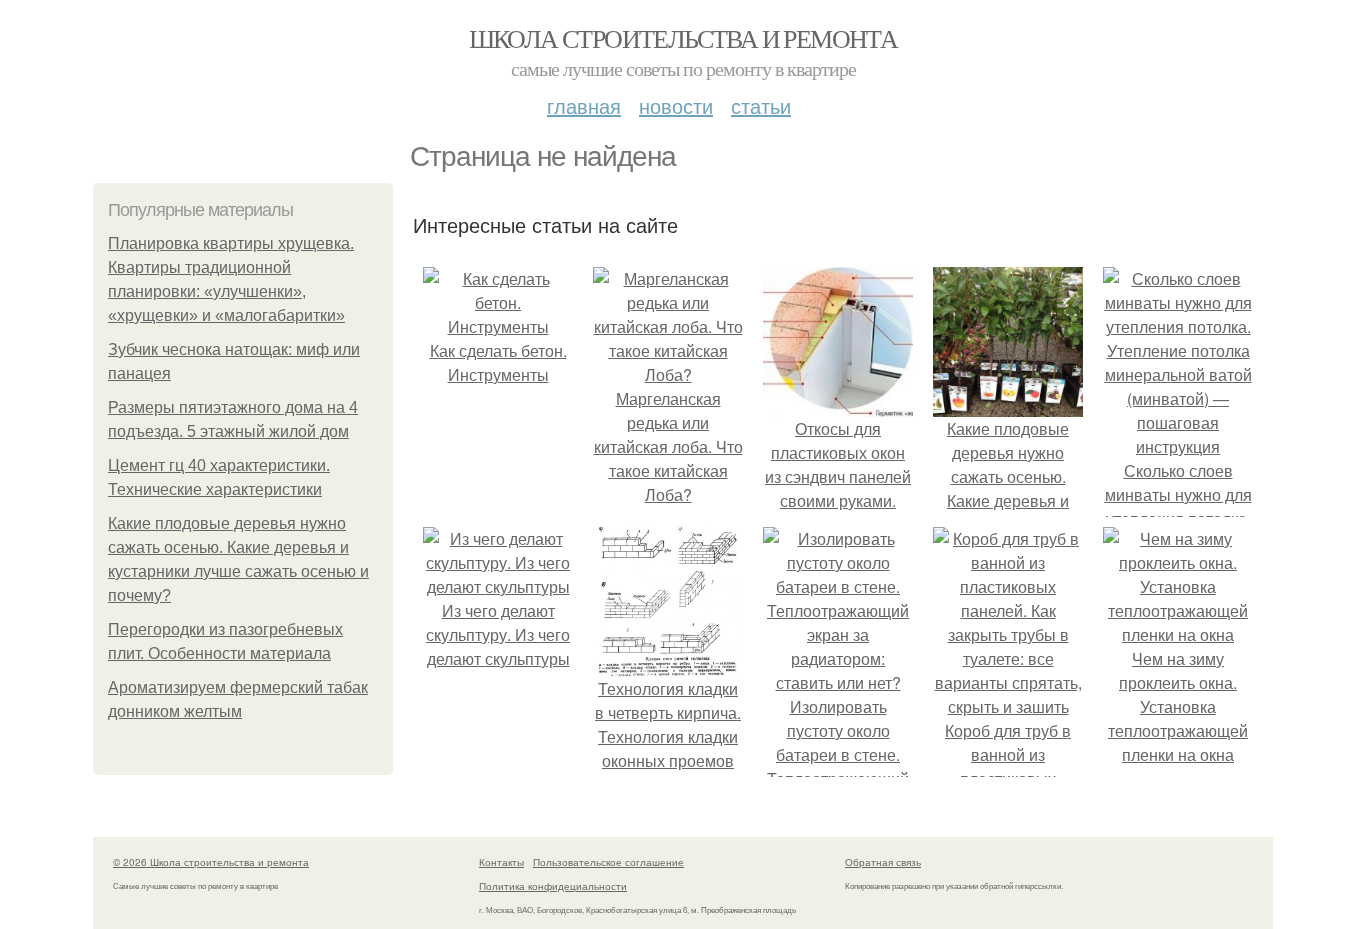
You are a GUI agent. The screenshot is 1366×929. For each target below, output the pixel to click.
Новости (676, 105)
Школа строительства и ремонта (683, 38)
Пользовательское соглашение (608, 862)
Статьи (761, 105)
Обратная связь (883, 862)
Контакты (501, 862)
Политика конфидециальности (553, 886)
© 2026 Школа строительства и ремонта (211, 862)
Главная (584, 105)
